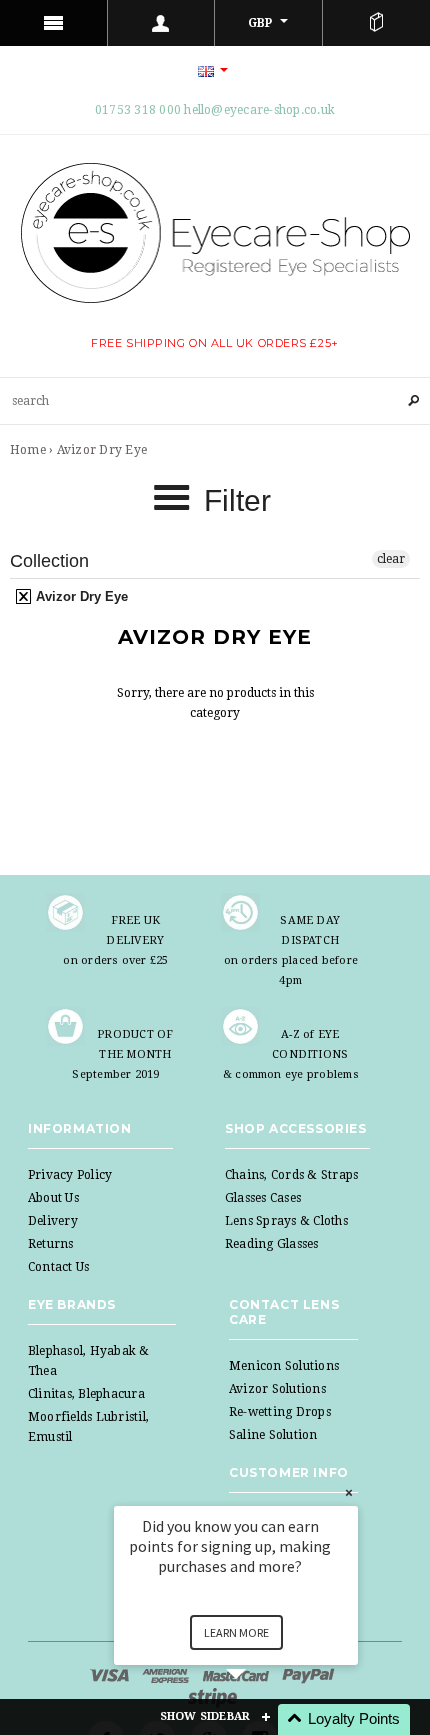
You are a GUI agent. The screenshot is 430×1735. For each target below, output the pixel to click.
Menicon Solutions (284, 1366)
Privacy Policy (70, 1175)
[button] (260, 1719)
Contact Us (58, 1267)
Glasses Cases (263, 1198)
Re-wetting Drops (280, 1412)
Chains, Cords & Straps (291, 1175)
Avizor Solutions (277, 1389)
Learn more (236, 1632)
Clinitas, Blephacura (86, 1394)
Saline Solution (273, 1435)
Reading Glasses (272, 1244)
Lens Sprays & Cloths (286, 1221)
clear (391, 559)
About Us (53, 1198)
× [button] (349, 1492)
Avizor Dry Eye (80, 596)
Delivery (53, 1221)
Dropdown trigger (162, 23)
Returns (51, 1244)
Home (28, 450)
